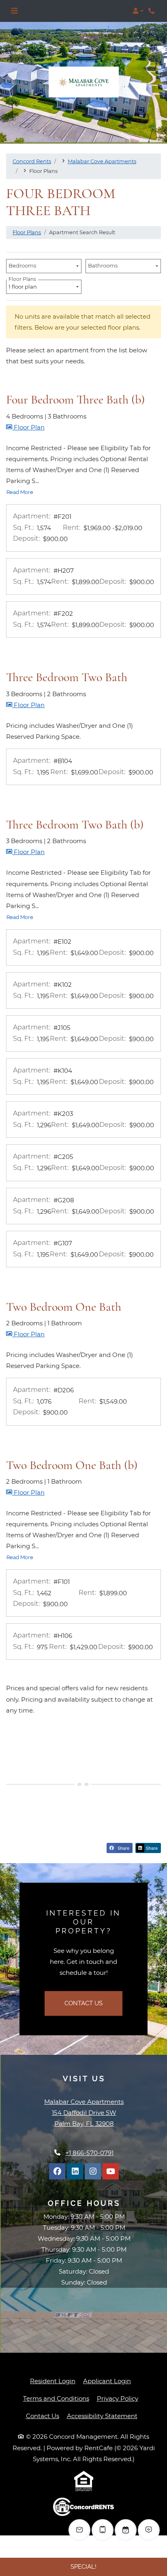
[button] (138, 11)
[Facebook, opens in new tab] (57, 2171)
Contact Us (83, 2003)
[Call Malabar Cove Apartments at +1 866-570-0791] (152, 11)
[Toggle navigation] (14, 11)
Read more (20, 492)
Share (123, 1848)
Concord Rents (32, 161)
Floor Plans (27, 232)
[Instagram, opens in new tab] (93, 2171)
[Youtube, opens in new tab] (111, 2171)
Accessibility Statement (102, 2416)
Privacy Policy (118, 2398)
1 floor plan (24, 285)
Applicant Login (107, 2381)
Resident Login (53, 2381)
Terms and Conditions (56, 2398)
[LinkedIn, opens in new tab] (75, 2171)
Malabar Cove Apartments (102, 161)
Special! (83, 2567)
